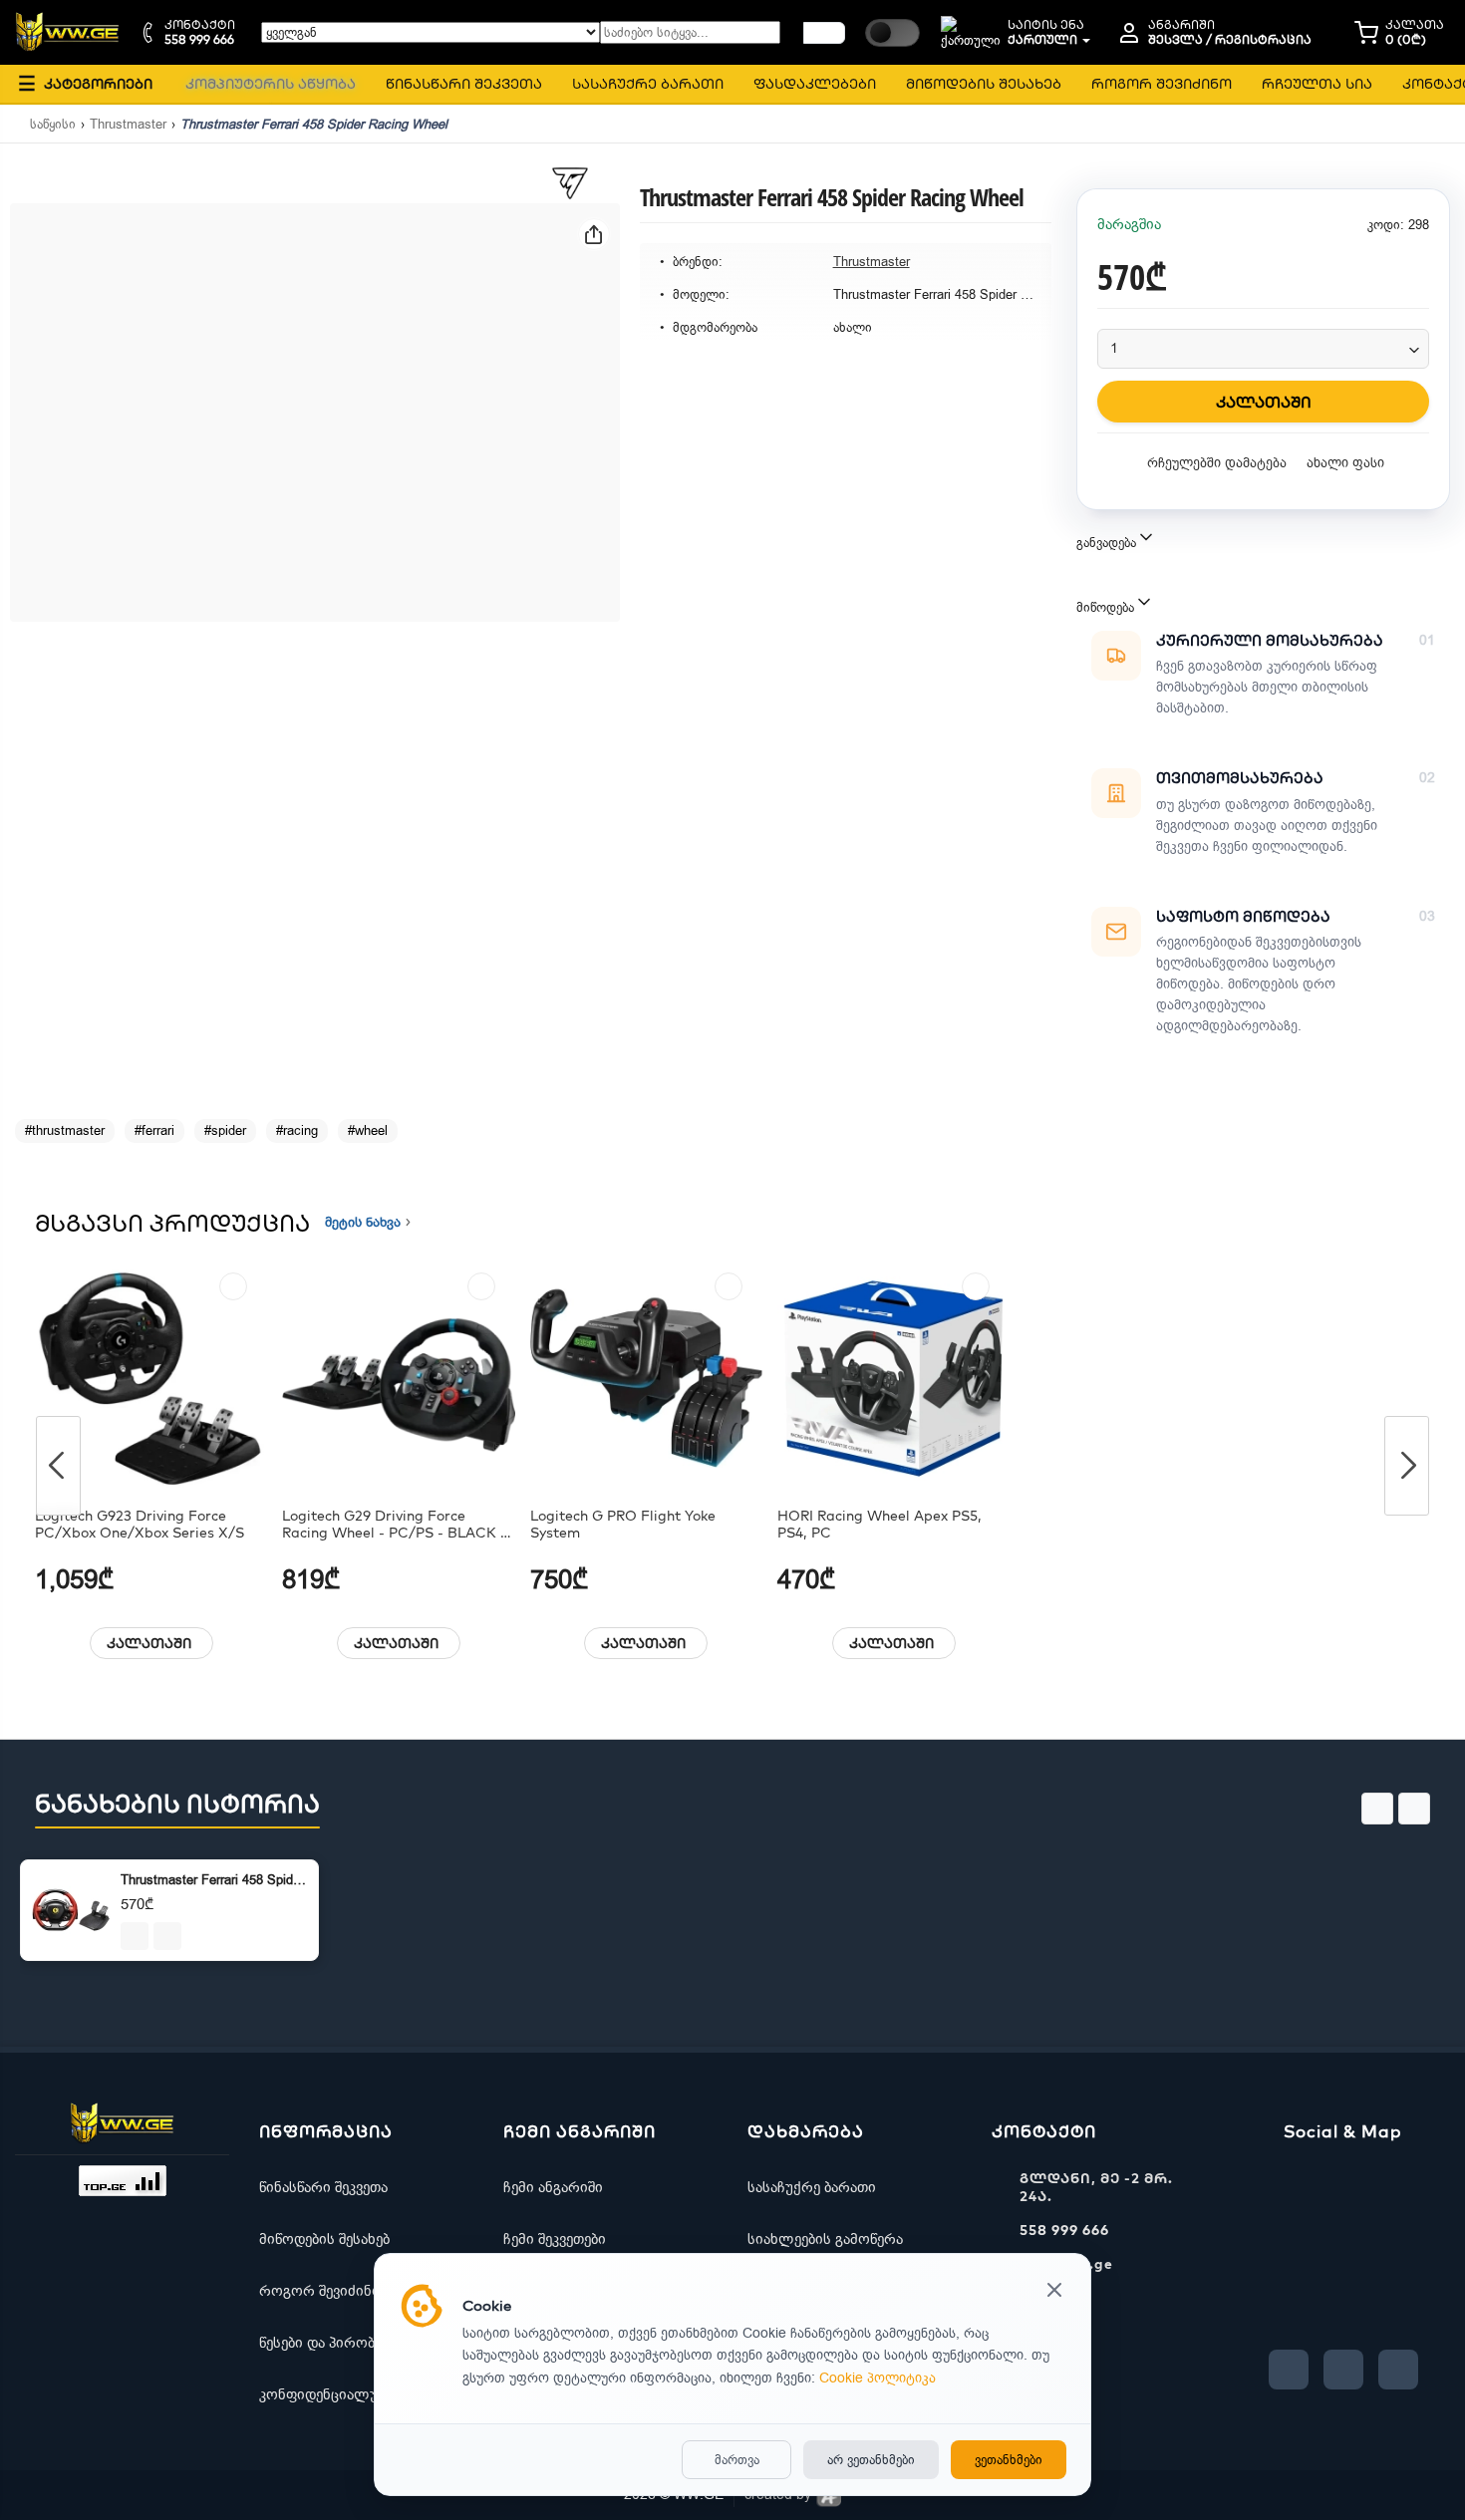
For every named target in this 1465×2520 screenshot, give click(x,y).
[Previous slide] (1377, 1809)
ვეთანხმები (1009, 2460)
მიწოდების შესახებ (324, 2239)
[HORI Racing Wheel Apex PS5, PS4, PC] (893, 1379)
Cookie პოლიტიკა (878, 2378)
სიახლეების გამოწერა (825, 2239)
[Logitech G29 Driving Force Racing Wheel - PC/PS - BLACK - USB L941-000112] (398, 1379)
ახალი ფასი (1345, 463)
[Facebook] (1289, 2370)
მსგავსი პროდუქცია (172, 1223)
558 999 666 (1064, 2230)
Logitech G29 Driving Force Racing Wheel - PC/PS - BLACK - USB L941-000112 (394, 1525)
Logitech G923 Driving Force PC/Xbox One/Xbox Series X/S (140, 1525)
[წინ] (824, 33)
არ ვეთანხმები (871, 2460)
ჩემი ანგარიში (553, 2187)
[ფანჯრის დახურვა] (1054, 2292)
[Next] (1407, 1466)
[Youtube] (1343, 2370)
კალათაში (149, 1643)
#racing (297, 1130)
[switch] (892, 33)
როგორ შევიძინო (321, 2291)
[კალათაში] (135, 1936)
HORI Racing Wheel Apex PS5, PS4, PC (879, 1525)
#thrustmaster (65, 1130)
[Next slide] (1414, 1809)
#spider (225, 1130)
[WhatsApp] (1398, 2370)
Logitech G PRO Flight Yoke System (623, 1525)
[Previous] (58, 1466)
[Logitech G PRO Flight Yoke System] (646, 1379)
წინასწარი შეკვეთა (323, 2187)
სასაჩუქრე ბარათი (812, 2187)
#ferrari (154, 1130)
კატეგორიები (85, 83)
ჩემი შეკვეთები (555, 2239)
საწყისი (53, 124)
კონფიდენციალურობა (337, 2394)
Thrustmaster (128, 124)
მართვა (737, 2460)
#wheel (368, 1130)
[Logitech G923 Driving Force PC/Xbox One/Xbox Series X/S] (151, 1379)
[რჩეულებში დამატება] (233, 1286)
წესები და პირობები (328, 2343)
